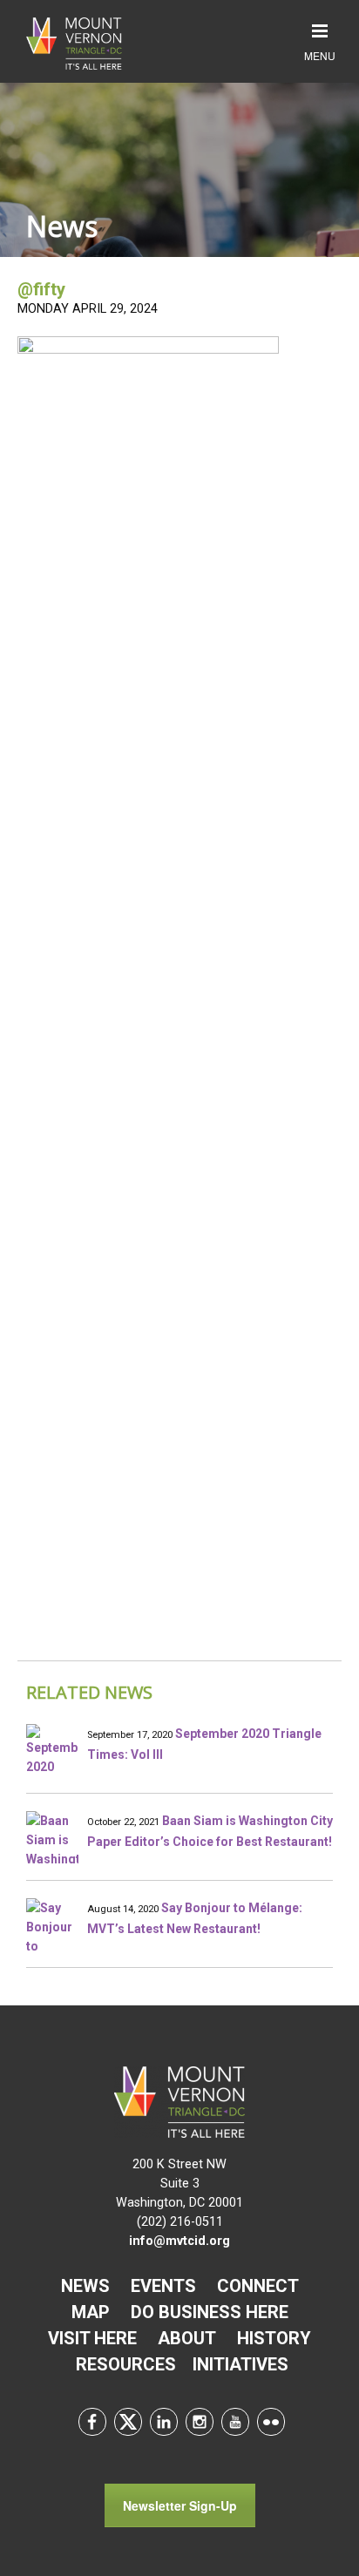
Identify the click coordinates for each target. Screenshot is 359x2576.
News (85, 2286)
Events (163, 2286)
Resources (126, 2364)
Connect (258, 2286)
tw (128, 2422)
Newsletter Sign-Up (180, 2505)
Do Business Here (210, 2312)
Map (91, 2312)
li (164, 2422)
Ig (200, 2422)
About (187, 2338)
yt (235, 2422)
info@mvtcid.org (179, 2241)
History (274, 2338)
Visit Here (92, 2338)
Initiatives (240, 2364)
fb (92, 2422)
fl (271, 2422)
